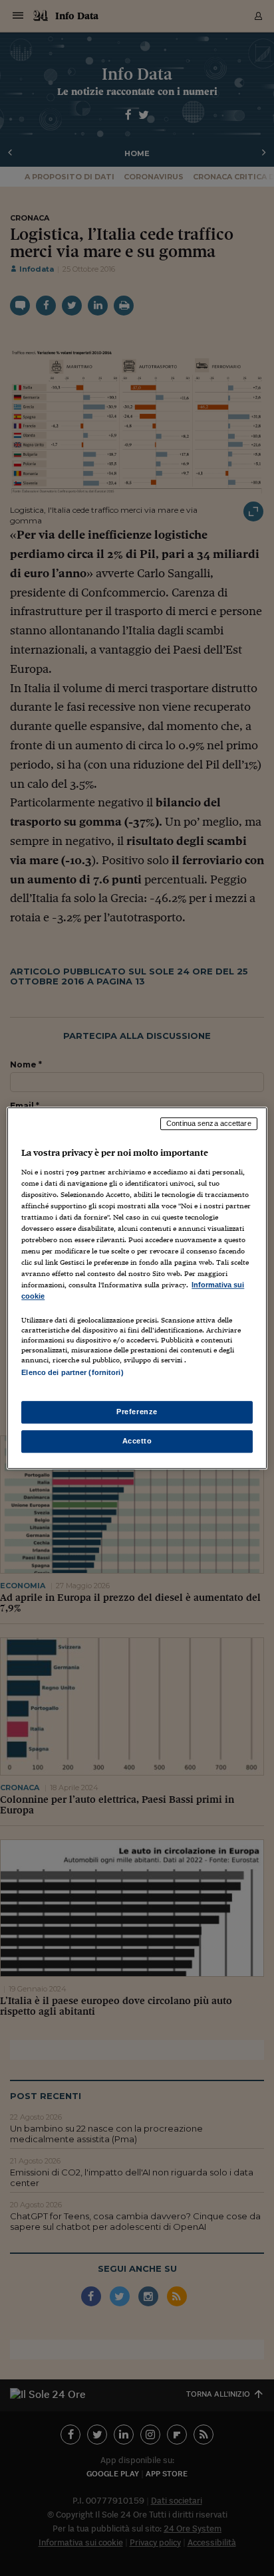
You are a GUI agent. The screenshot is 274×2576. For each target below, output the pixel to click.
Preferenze (137, 1412)
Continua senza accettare (209, 1123)
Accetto (137, 1441)
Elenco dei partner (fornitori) (72, 1373)
